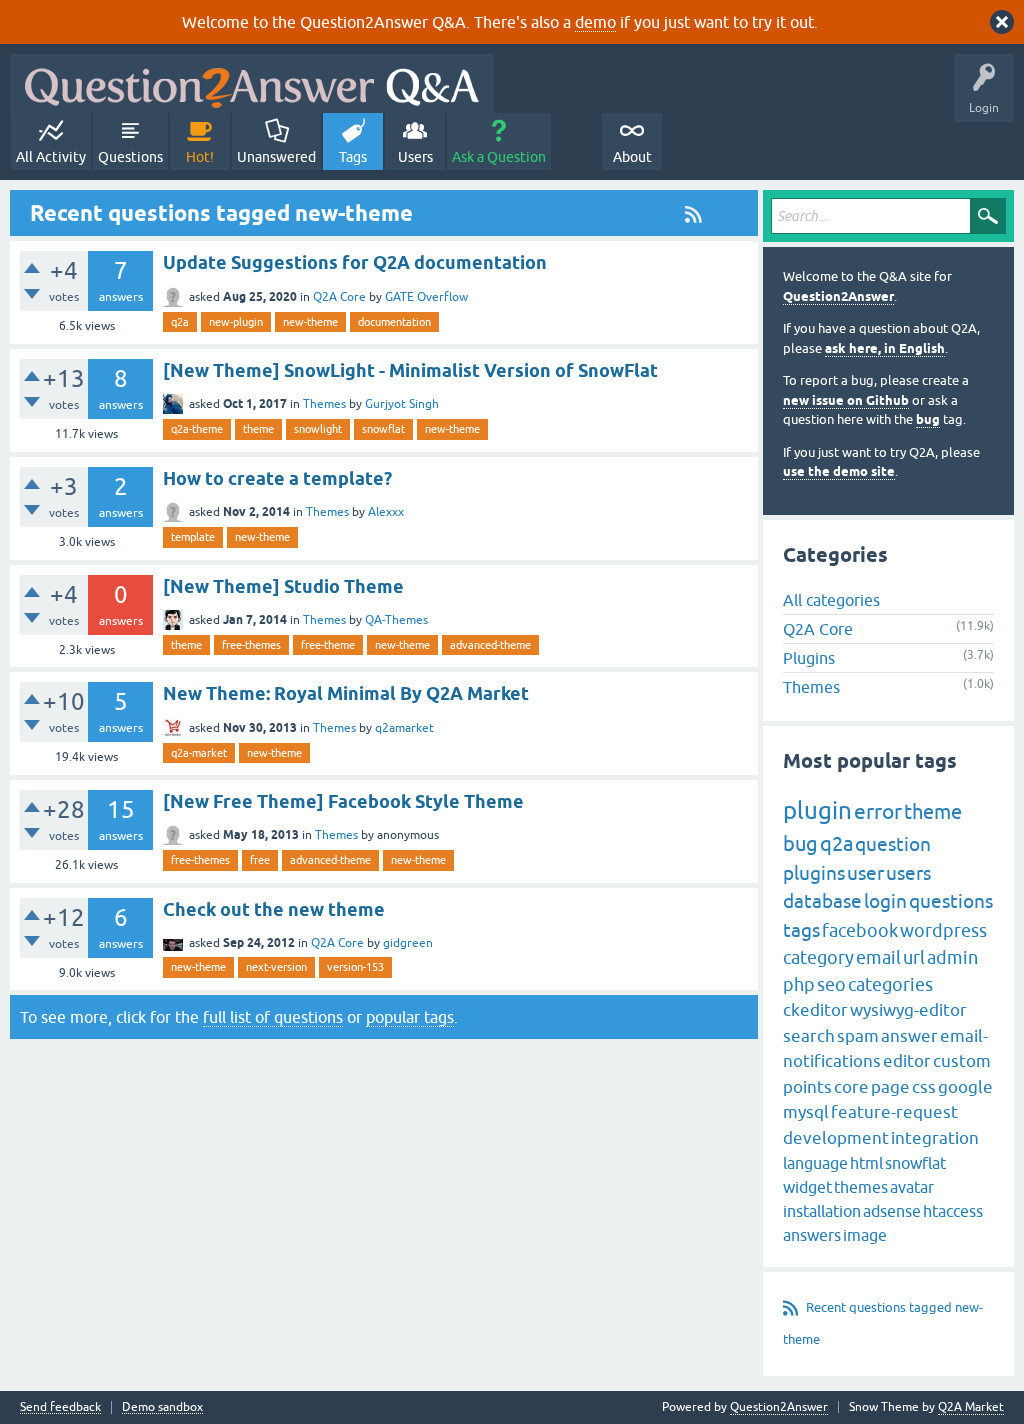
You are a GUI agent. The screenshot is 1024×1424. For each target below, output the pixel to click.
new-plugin (236, 322)
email (878, 957)
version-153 (355, 967)
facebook (860, 930)
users (908, 873)
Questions (130, 157)
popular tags (410, 1017)
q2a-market (199, 753)
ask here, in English (885, 348)
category (818, 957)
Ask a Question (499, 157)
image (865, 1235)
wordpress (943, 930)
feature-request (894, 1112)
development (836, 1138)
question (893, 844)
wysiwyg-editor (908, 1010)
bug (928, 419)
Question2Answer (838, 296)
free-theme (328, 645)
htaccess (953, 1211)
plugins (814, 873)
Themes (324, 404)
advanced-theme (490, 645)
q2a (180, 322)
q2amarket (404, 728)
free (260, 860)
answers (812, 1235)
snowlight (318, 429)
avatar (912, 1187)
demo (595, 22)
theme (258, 429)
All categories (831, 600)
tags (801, 930)
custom (962, 1061)
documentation (394, 322)
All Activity (51, 157)
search (809, 1036)
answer (909, 1036)
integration (935, 1138)
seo (831, 984)
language (815, 1163)
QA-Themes (396, 620)
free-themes (251, 645)
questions (951, 901)
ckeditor (815, 1010)
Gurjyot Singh (402, 404)
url (914, 957)
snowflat (383, 429)
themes (861, 1187)
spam (858, 1036)
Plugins (809, 658)
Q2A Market (971, 1407)
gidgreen (408, 943)
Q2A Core (339, 297)
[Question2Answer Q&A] (252, 83)
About (632, 157)
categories (890, 984)
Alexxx (386, 512)
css (924, 1087)
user (865, 873)
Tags (353, 157)
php (799, 984)
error (878, 811)
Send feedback (60, 1407)
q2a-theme (197, 429)
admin (952, 957)
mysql (806, 1112)
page (890, 1087)
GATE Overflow (426, 297)
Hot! (200, 157)
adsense (892, 1211)
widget (807, 1187)
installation (822, 1211)
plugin (817, 810)
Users (415, 157)
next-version (276, 967)
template (193, 537)
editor (907, 1061)
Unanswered (276, 157)
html (866, 1163)
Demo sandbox (162, 1407)
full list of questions (273, 1017)
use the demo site (839, 471)
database (822, 901)
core (851, 1087)
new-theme (310, 322)
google (965, 1087)
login (885, 901)
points (807, 1087)
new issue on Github (846, 400)
